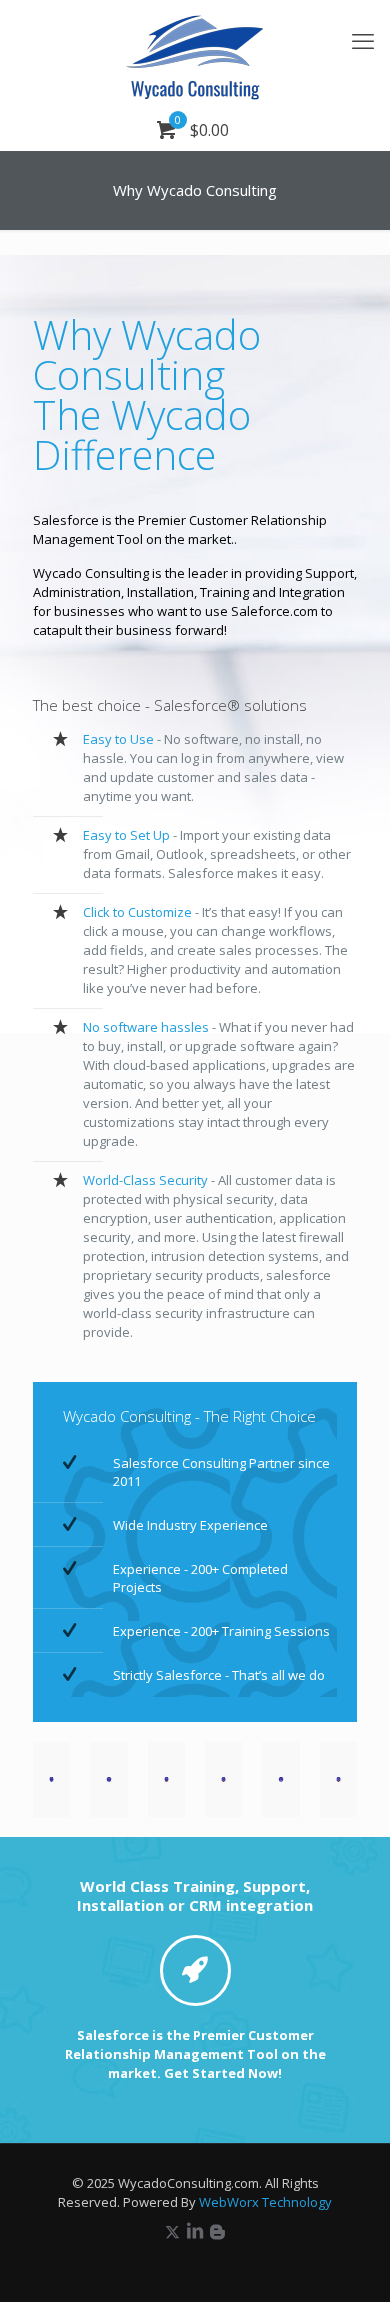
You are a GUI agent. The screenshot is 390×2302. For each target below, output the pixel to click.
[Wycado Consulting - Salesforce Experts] (195, 55)
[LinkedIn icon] (195, 2231)
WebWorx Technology (265, 2202)
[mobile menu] (363, 40)
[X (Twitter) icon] (172, 2231)
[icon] (217, 2231)
